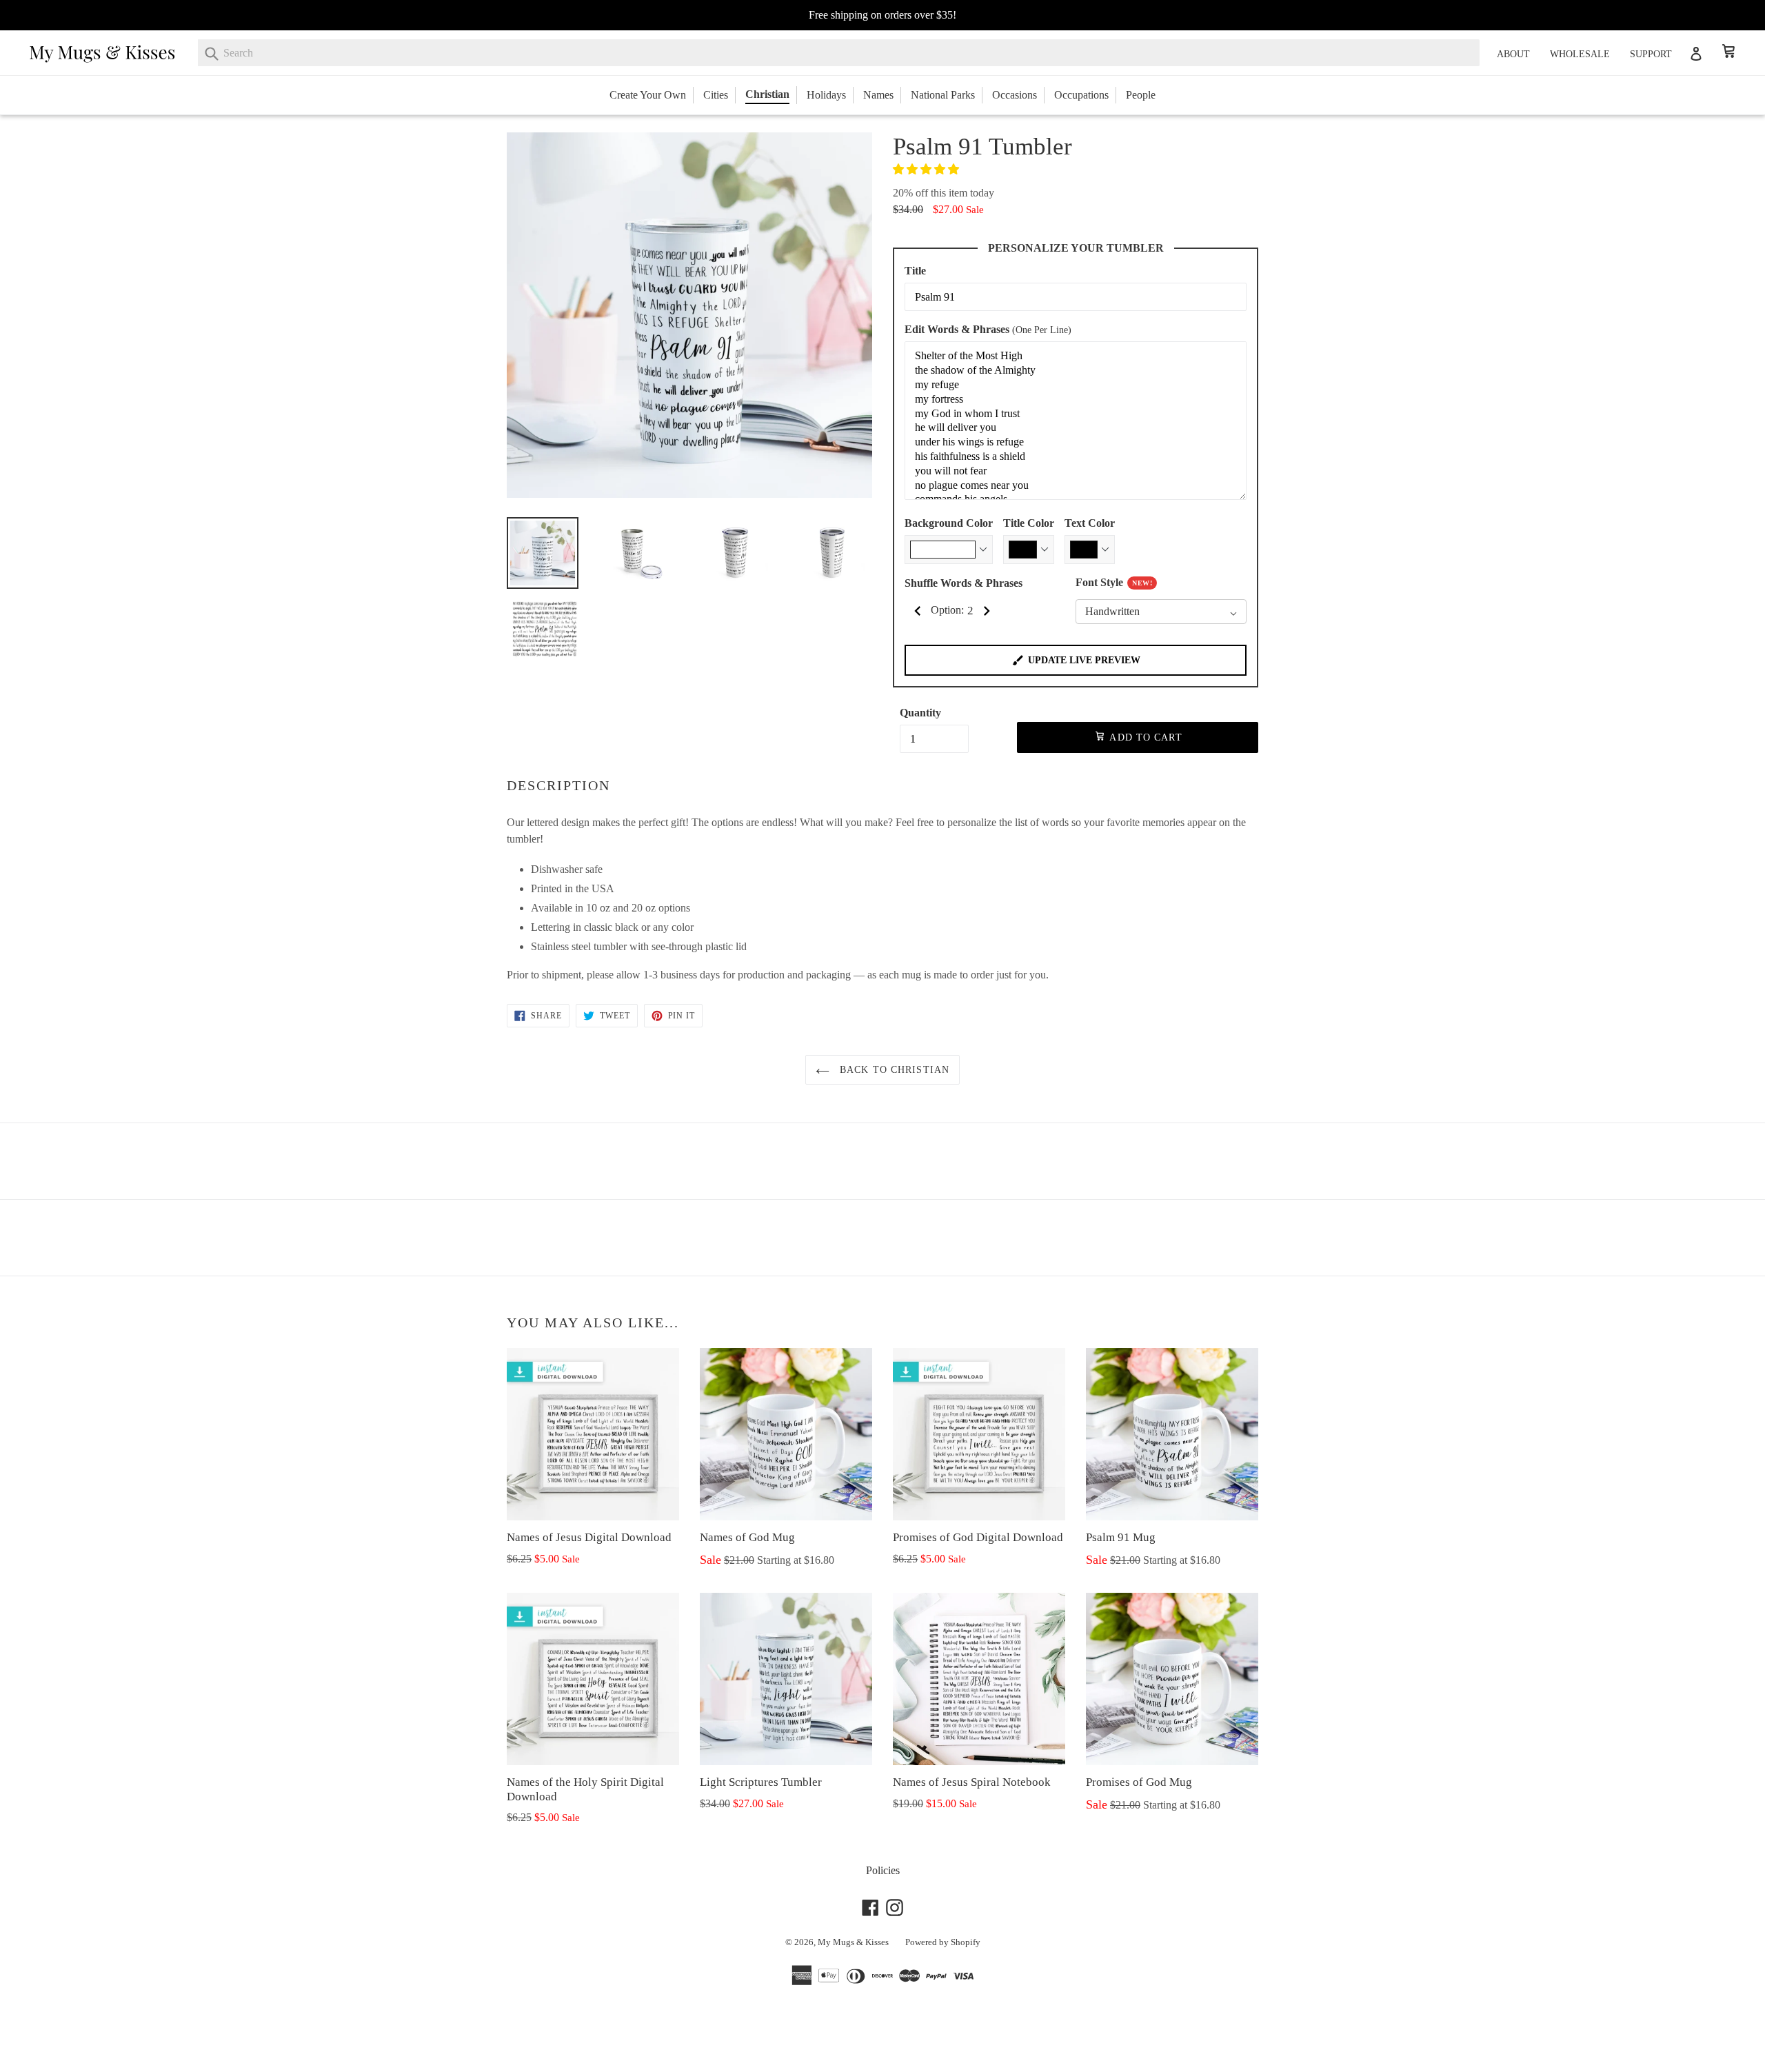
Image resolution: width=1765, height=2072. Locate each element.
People (1141, 95)
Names (878, 95)
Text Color (1090, 523)
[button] (927, 169)
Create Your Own (648, 95)
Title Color (1029, 523)
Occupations (1081, 95)
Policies (883, 1870)
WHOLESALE (1580, 54)
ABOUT (1513, 54)
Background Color (949, 523)
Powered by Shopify (943, 1942)
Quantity (920, 713)
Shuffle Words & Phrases (964, 583)
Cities (716, 95)
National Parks (943, 95)
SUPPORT (1651, 54)
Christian (767, 94)
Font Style (1114, 582)
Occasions (1015, 95)
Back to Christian (893, 1070)
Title (915, 271)
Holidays (826, 95)
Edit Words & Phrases (988, 329)
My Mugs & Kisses (853, 1942)
